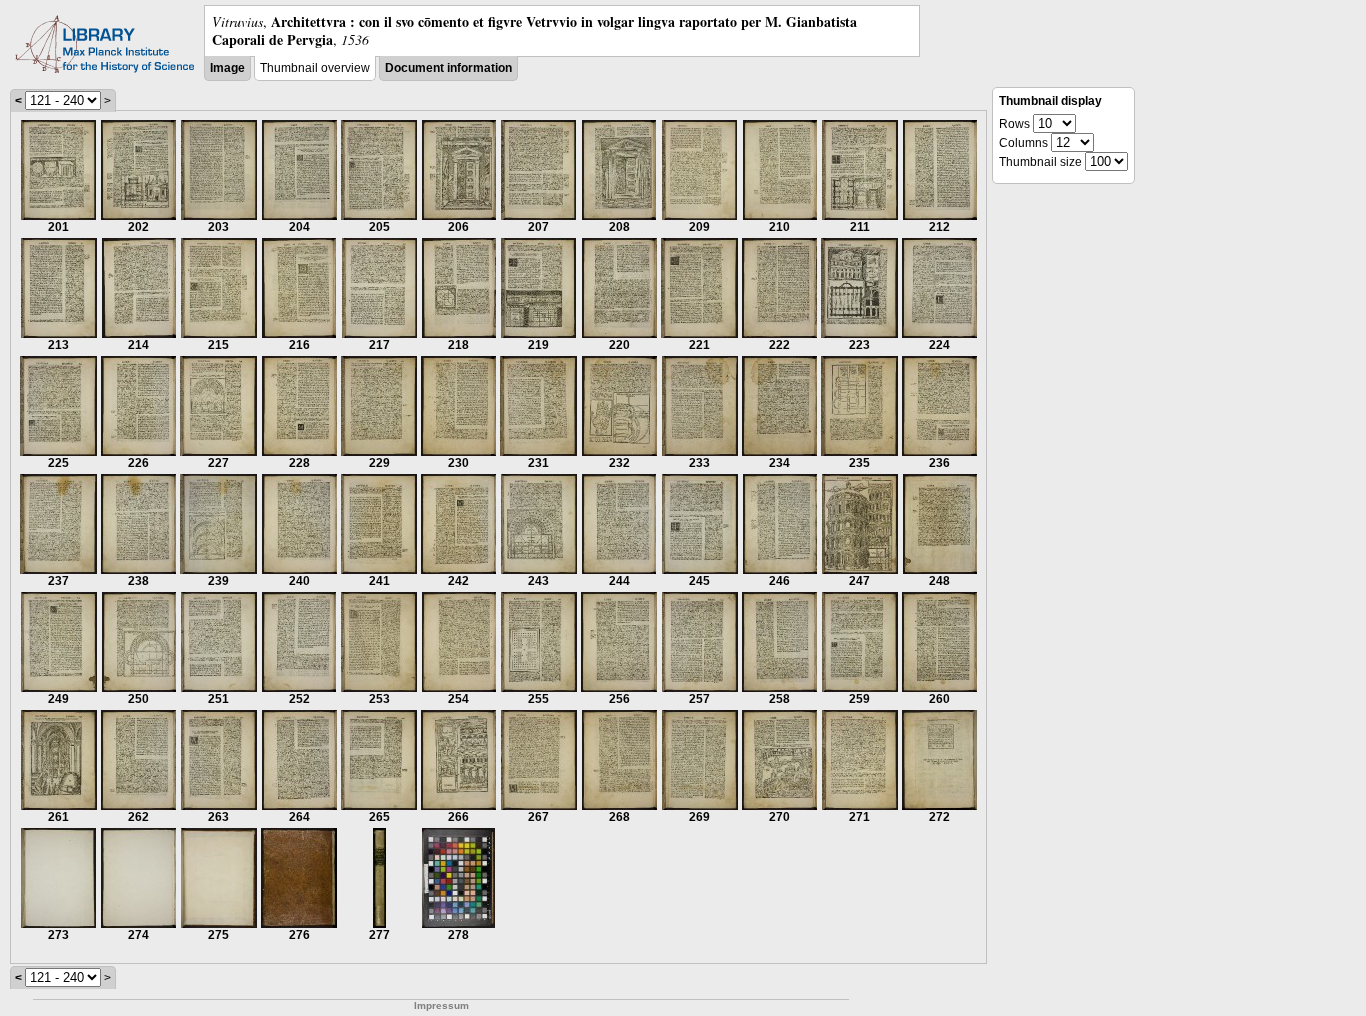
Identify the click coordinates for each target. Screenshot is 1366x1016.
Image (227, 68)
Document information (448, 68)
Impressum (441, 1005)
